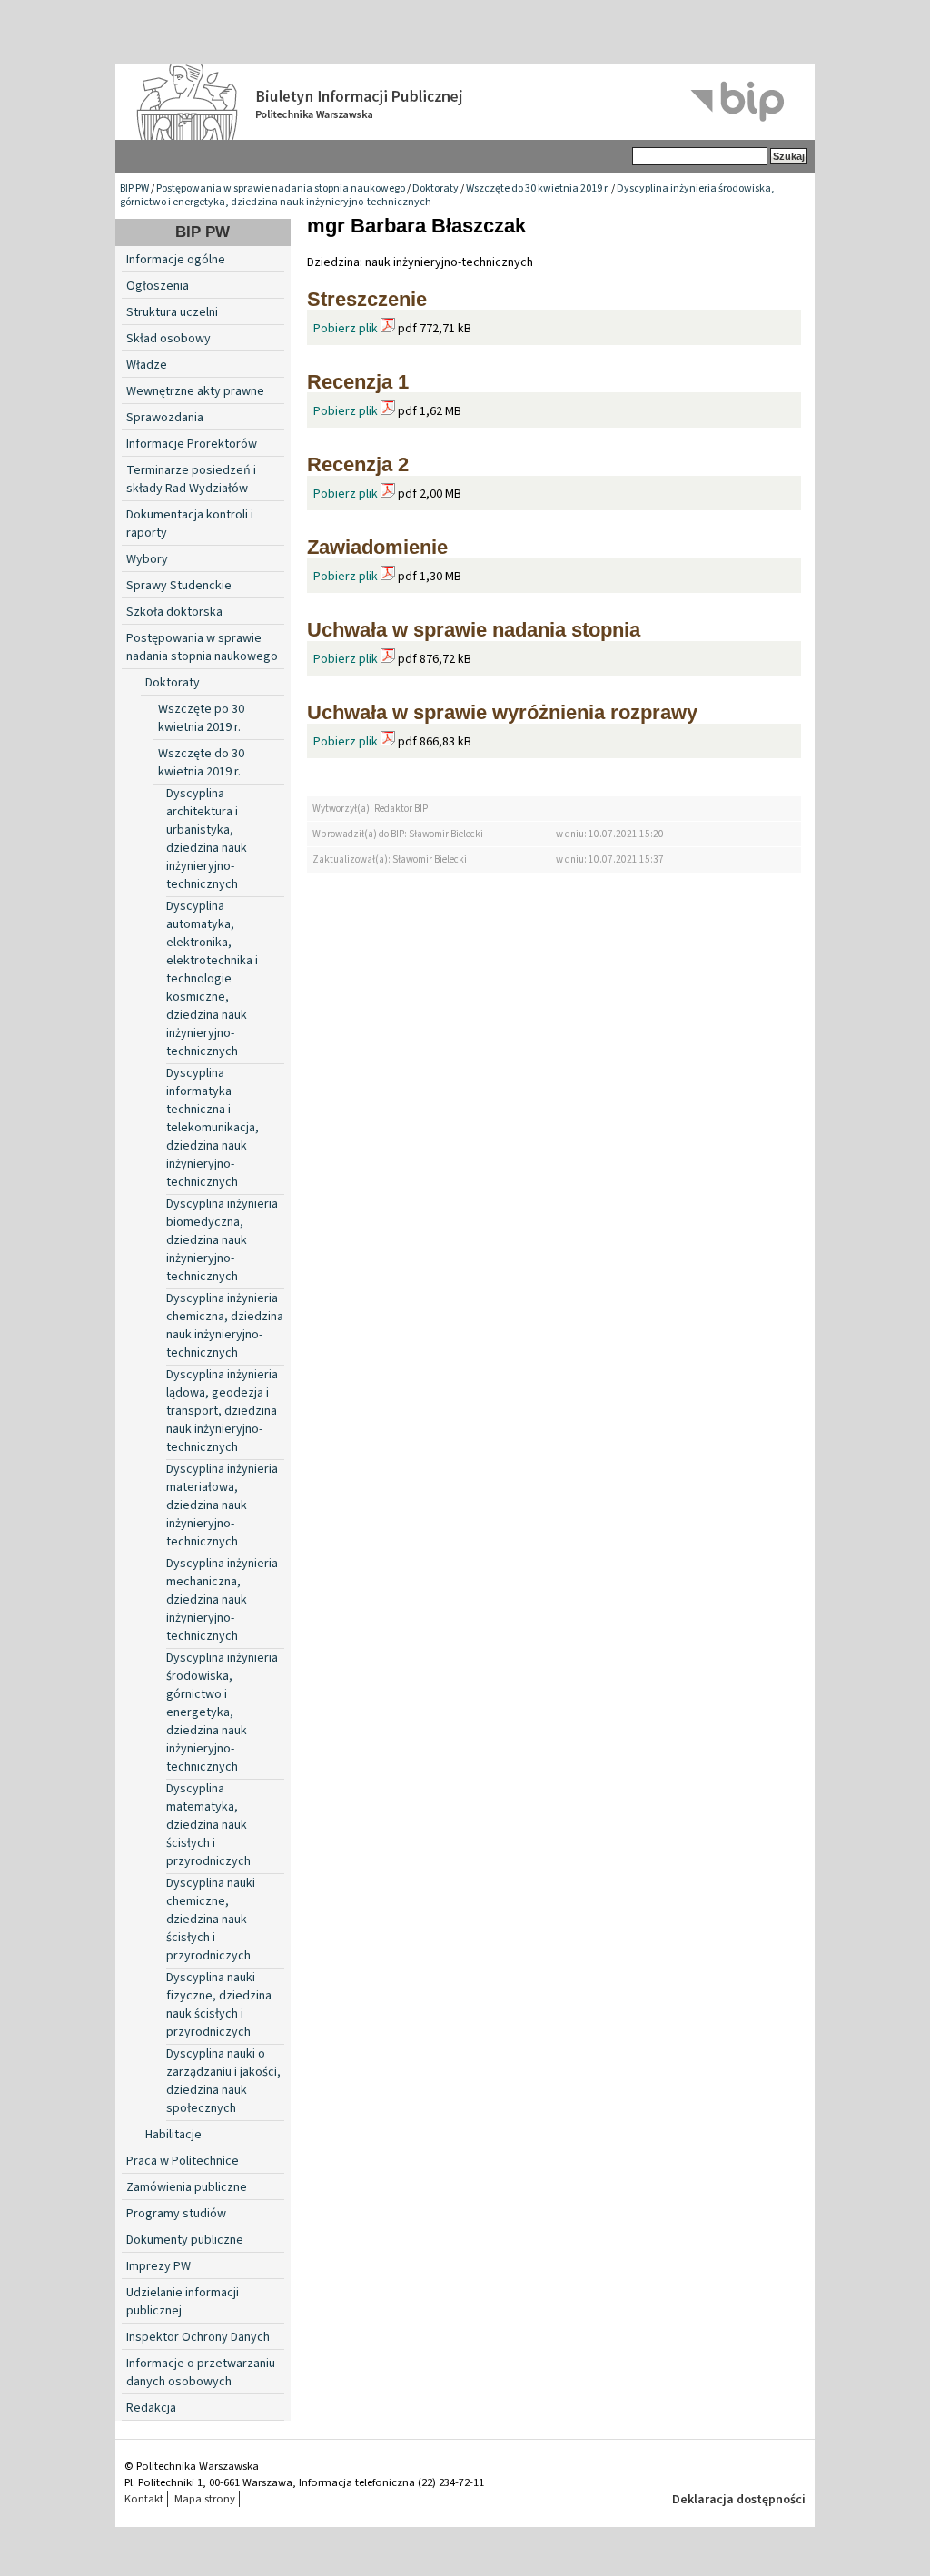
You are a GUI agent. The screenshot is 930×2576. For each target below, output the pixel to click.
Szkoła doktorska (174, 612)
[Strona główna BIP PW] (465, 102)
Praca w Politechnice (183, 2161)
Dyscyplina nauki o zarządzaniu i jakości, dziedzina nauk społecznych (223, 2081)
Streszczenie (367, 299)
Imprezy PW (158, 2266)
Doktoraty (435, 188)
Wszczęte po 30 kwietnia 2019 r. (201, 718)
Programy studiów (176, 2214)
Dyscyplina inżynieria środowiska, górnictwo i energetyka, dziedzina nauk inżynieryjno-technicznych (222, 1712)
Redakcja (151, 2408)
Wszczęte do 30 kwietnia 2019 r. (538, 188)
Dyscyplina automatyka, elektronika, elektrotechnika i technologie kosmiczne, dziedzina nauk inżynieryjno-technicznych (212, 979)
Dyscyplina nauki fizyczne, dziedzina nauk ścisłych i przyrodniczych (219, 2005)
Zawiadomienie (377, 547)
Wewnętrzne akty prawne (195, 391)
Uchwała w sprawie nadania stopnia (474, 630)
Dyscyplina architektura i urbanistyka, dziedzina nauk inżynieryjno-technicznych (207, 839)
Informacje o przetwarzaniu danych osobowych (201, 2373)
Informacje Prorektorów (192, 444)
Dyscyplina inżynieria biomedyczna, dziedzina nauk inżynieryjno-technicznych (222, 1240)
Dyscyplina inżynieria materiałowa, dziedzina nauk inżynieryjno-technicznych (222, 1505)
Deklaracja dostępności (739, 2500)
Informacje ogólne (176, 260)
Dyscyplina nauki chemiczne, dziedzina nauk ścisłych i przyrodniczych (211, 1920)
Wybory (147, 559)
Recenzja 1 (358, 382)
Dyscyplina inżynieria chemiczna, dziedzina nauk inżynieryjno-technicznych (225, 1326)
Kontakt (144, 2499)
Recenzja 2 (358, 464)
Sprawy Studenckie (179, 586)
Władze (147, 365)
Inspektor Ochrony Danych (198, 2337)
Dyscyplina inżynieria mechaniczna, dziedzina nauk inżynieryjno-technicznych (222, 1600)
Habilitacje (173, 2135)
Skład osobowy (168, 339)
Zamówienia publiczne (187, 2187)
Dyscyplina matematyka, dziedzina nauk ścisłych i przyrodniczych (208, 1825)
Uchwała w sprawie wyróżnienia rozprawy (502, 712)
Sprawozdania (165, 418)
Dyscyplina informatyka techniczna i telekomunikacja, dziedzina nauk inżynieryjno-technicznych (213, 1128)
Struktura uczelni (172, 312)
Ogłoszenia (158, 286)
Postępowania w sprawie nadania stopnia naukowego (281, 188)
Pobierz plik (346, 329)
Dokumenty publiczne (185, 2240)
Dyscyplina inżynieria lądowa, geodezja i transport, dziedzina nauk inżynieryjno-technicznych (222, 1411)
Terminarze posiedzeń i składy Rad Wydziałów (191, 479)
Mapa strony (205, 2499)
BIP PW (134, 188)
